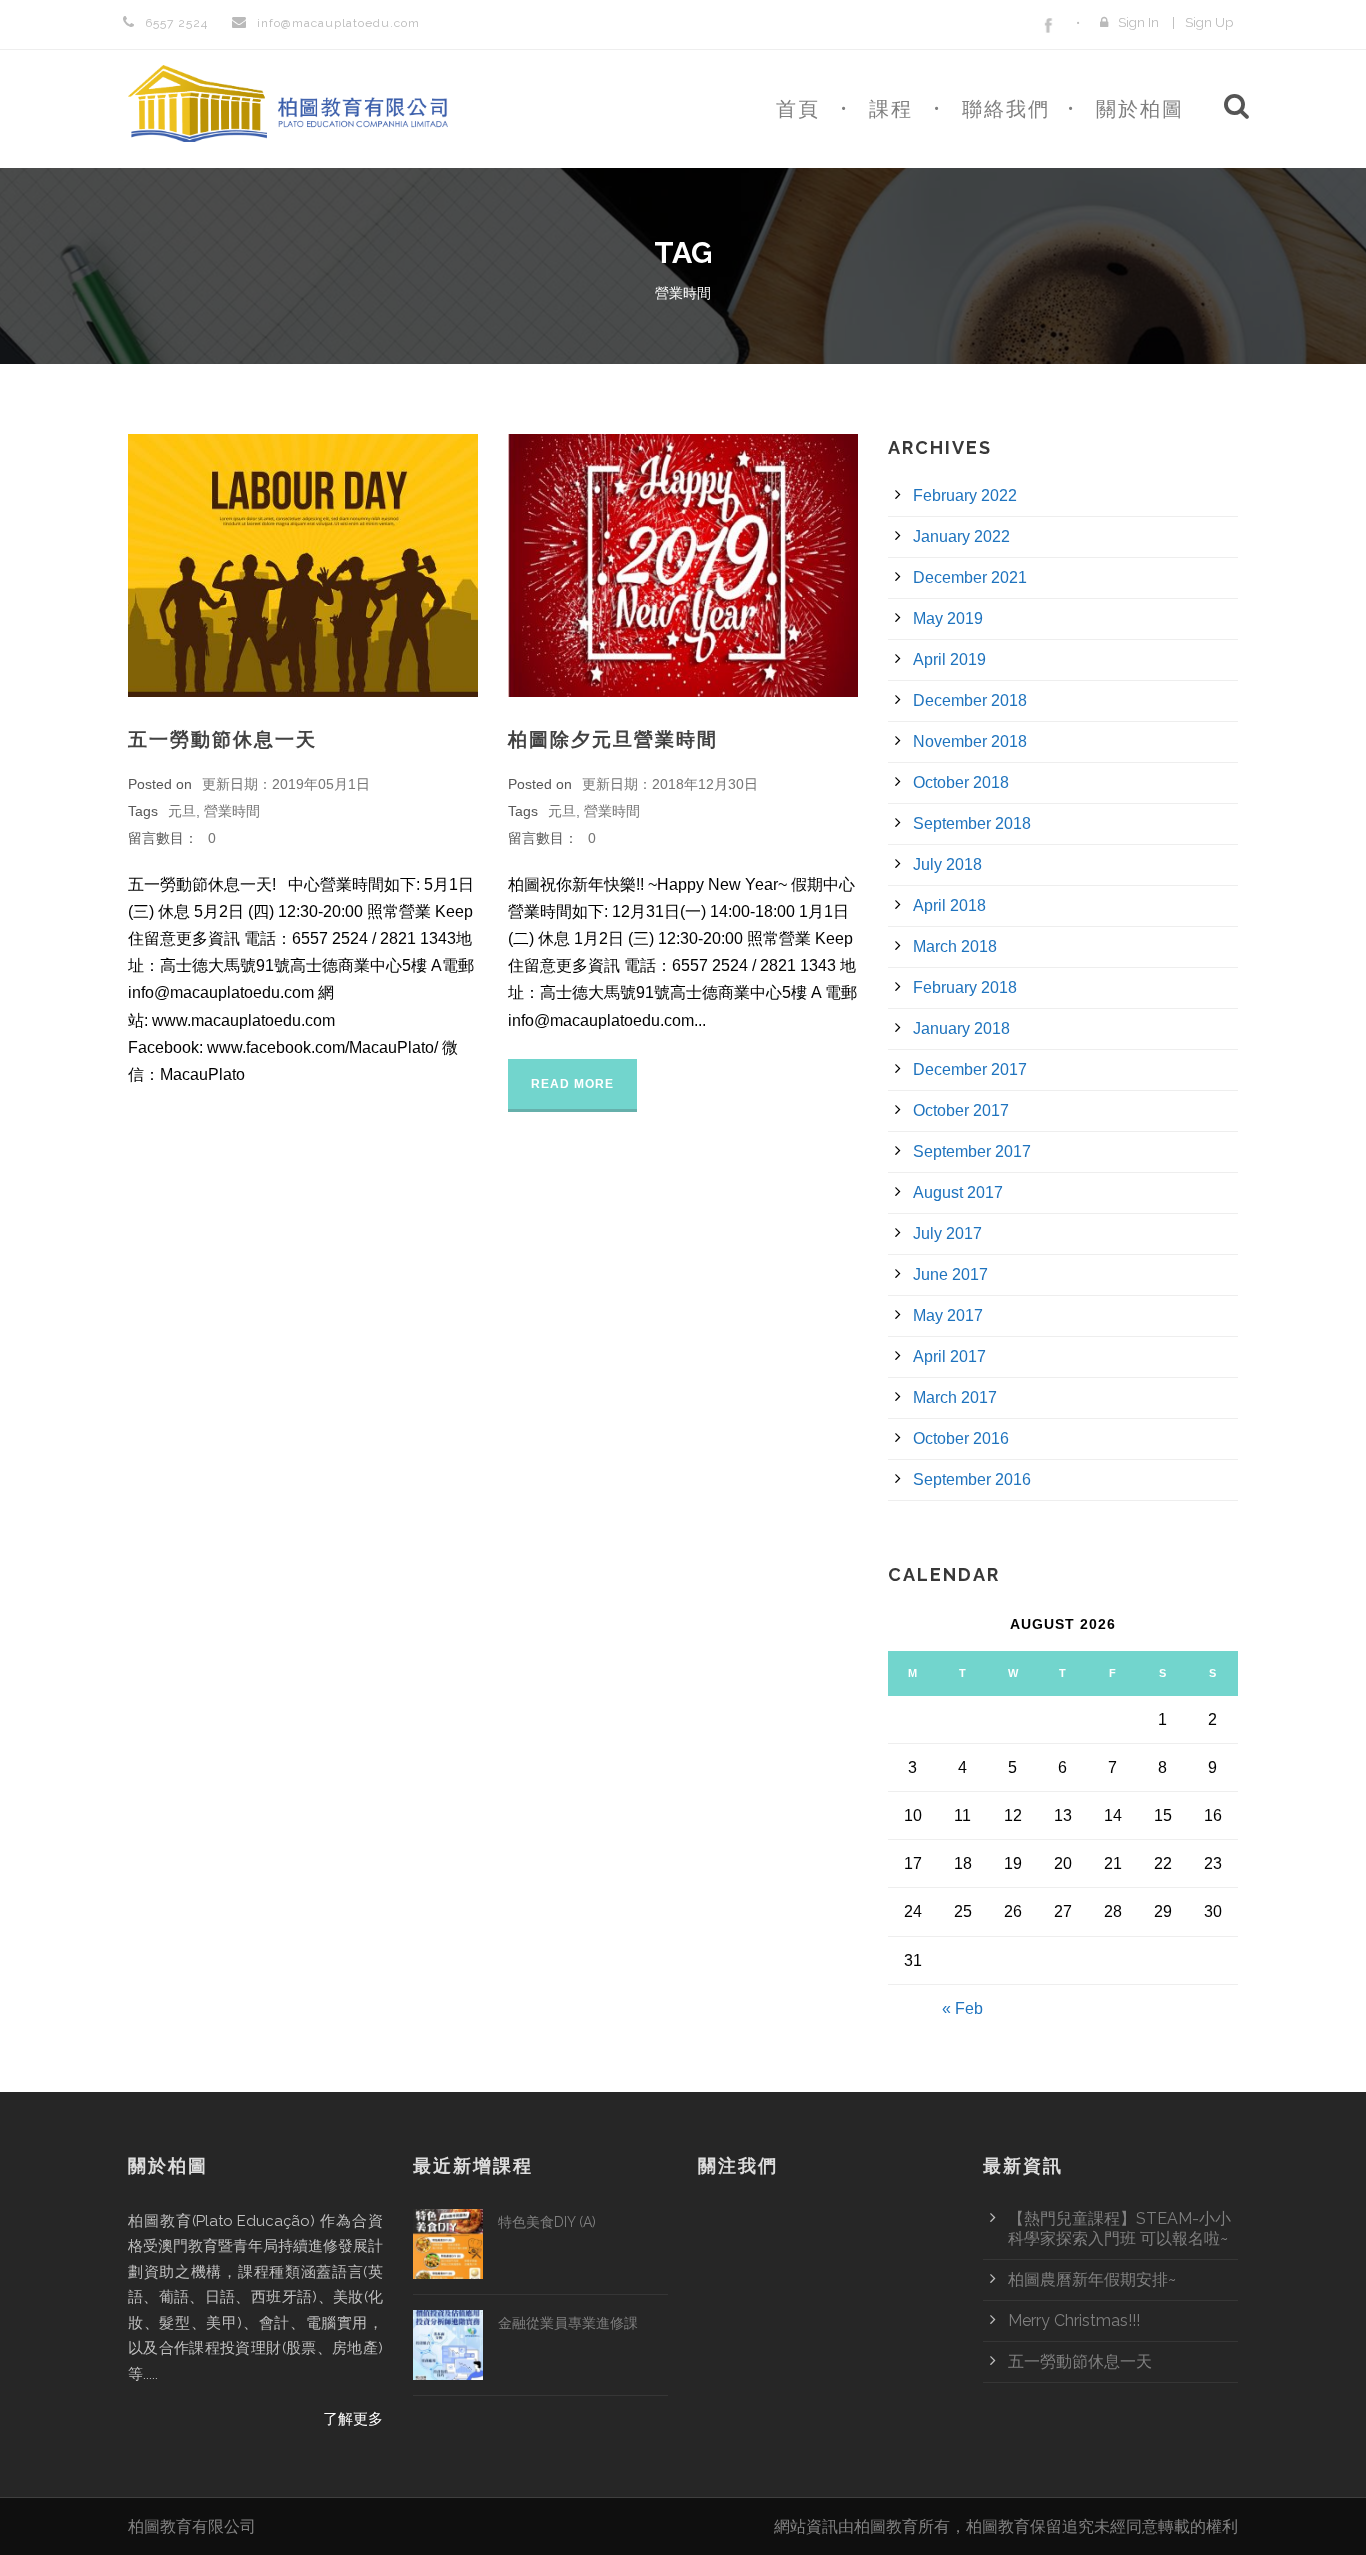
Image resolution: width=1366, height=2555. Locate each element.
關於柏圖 (1140, 109)
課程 (891, 109)
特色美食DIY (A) (547, 2222)
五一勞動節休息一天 (222, 739)
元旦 (182, 811)
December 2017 (970, 1069)
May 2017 (948, 1315)
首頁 (798, 109)
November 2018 (970, 741)
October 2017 (961, 1110)
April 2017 (949, 1356)
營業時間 (232, 811)
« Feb (962, 2008)
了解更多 (353, 2419)
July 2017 (947, 1233)
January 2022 (961, 536)
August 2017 (958, 1192)
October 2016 (961, 1438)
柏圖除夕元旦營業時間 (613, 739)
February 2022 (965, 495)
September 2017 (972, 1151)
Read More (572, 1084)
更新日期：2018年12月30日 (670, 784)
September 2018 (972, 823)
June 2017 (950, 1274)
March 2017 (955, 1397)
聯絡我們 (1006, 109)
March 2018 (955, 946)
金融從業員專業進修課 (568, 2323)
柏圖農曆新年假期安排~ (1092, 2279)
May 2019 (948, 618)
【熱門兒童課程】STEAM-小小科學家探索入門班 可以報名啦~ (1119, 2228)
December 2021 (970, 577)
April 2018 (949, 905)
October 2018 (961, 782)
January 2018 (961, 1028)
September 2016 (972, 1479)
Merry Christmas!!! (1074, 2320)
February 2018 (965, 987)
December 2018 (970, 700)
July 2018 (947, 864)
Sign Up (1209, 22)
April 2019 (949, 659)
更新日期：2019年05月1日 (286, 784)
